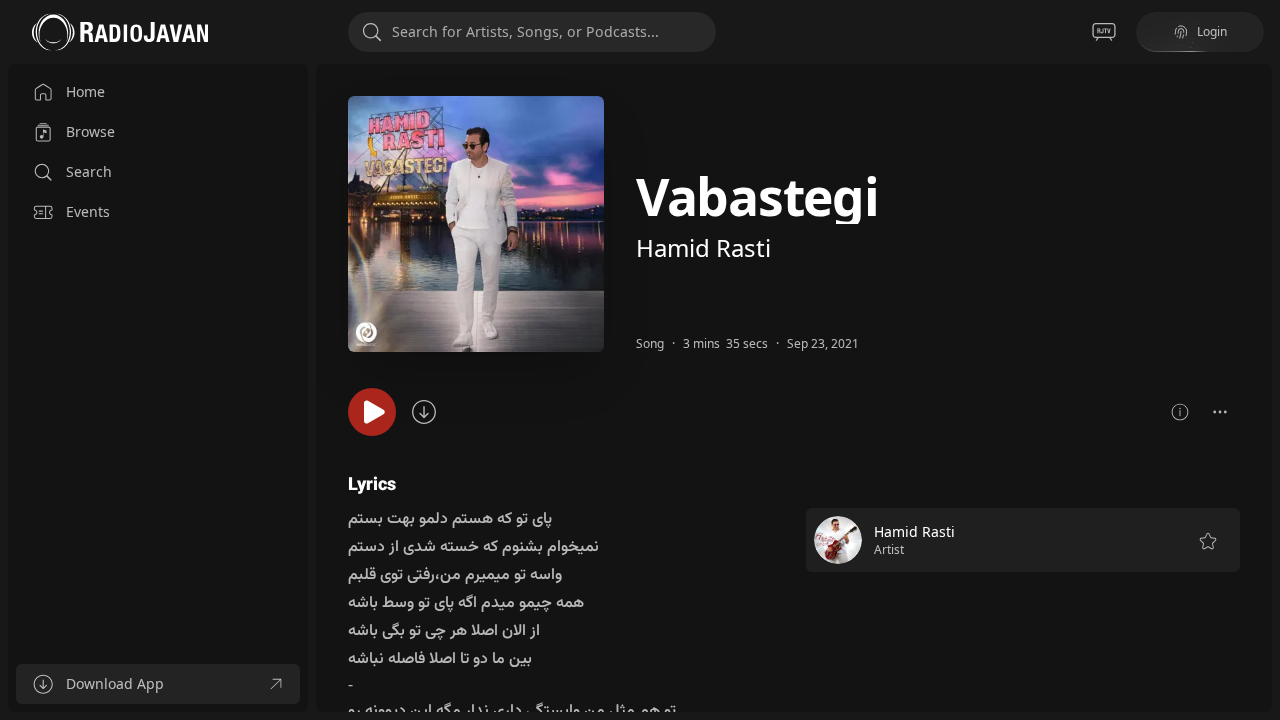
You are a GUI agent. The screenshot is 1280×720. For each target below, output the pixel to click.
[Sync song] (424, 412)
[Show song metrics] (1180, 412)
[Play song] (372, 412)
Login (1212, 31)
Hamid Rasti (703, 247)
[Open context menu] (1220, 412)
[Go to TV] (1104, 32)
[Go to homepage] (120, 32)
